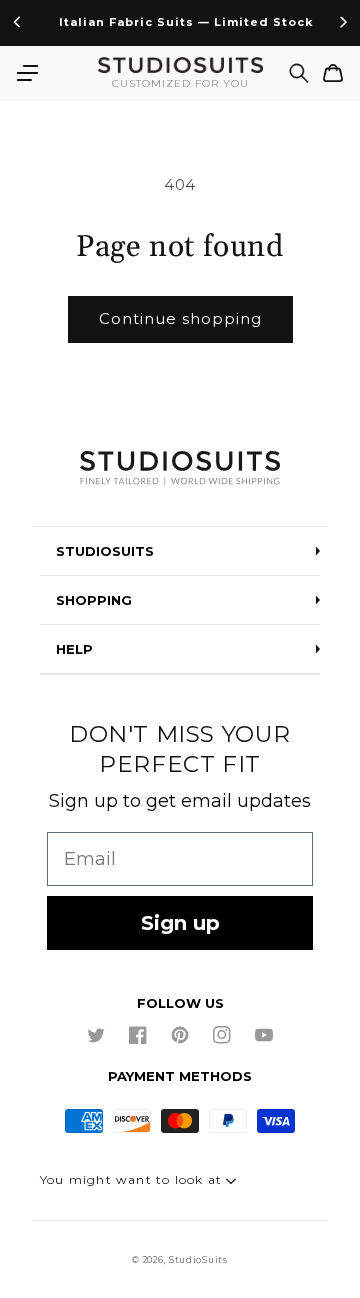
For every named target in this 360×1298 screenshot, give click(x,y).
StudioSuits (198, 1260)
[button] (27, 73)
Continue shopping (180, 318)
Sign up (180, 923)
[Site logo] (180, 469)
